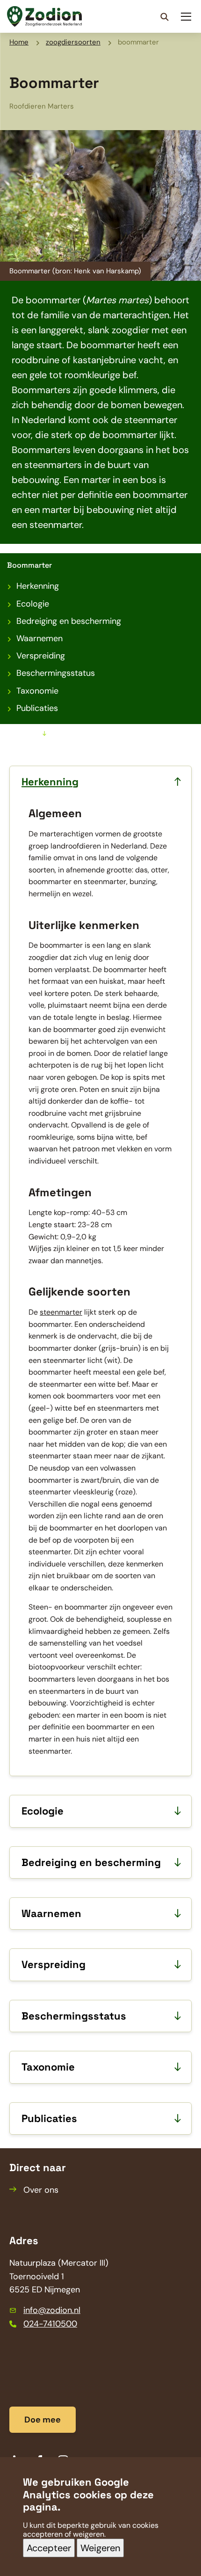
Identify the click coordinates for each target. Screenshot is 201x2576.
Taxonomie (37, 691)
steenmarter (61, 1312)
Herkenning (38, 586)
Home (19, 42)
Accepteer (49, 2548)
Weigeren (100, 2548)
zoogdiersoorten (73, 42)
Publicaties (37, 708)
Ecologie (33, 604)
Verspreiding (41, 656)
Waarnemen (39, 638)
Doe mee (43, 2420)
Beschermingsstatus (56, 673)
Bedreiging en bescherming (69, 621)
